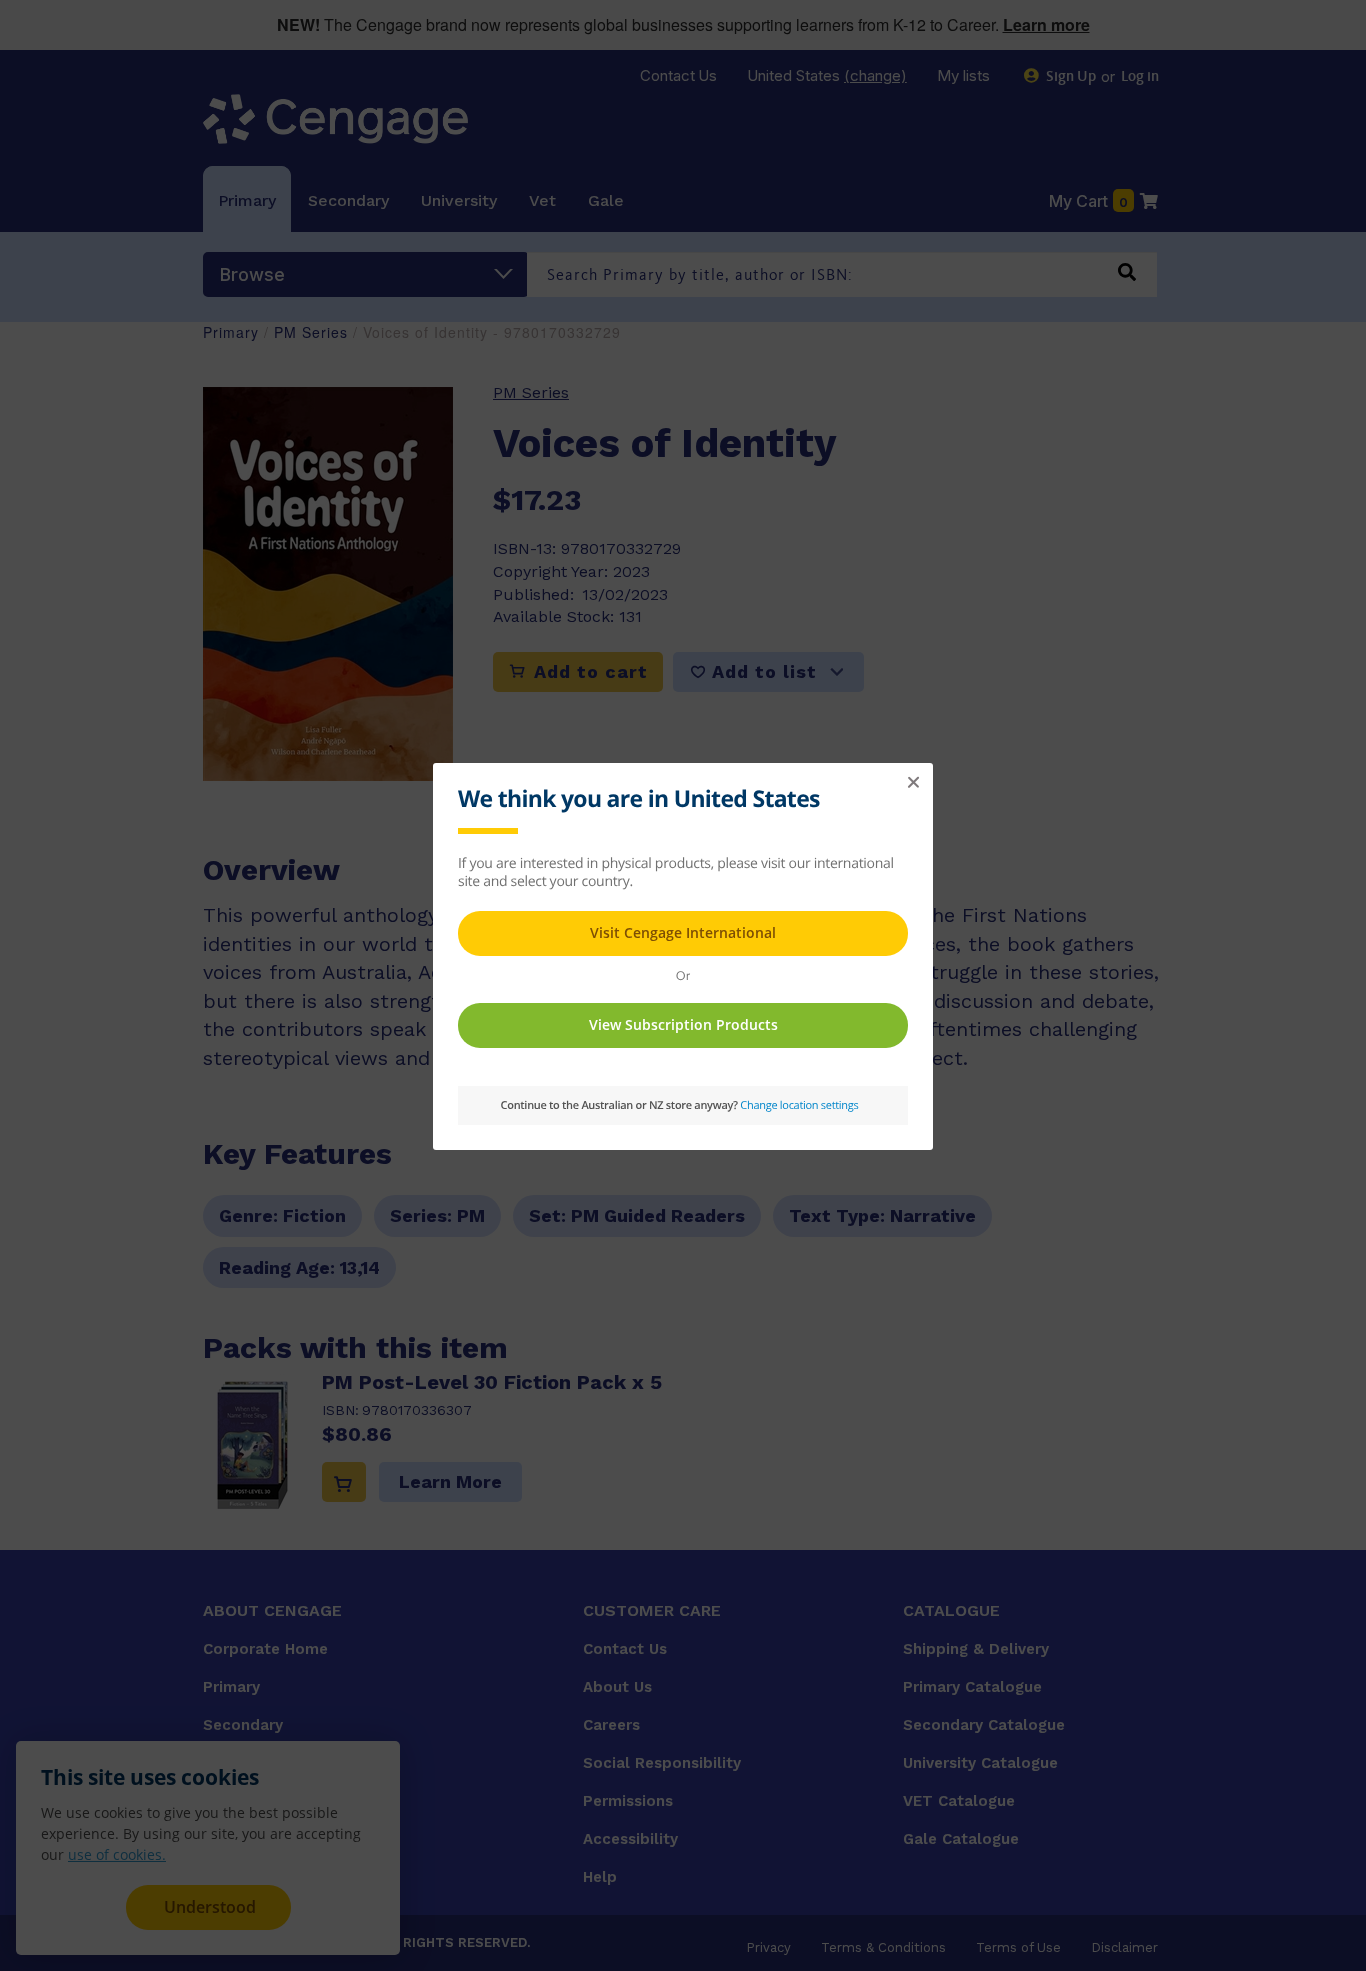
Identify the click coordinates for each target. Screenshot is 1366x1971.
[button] (913, 783)
